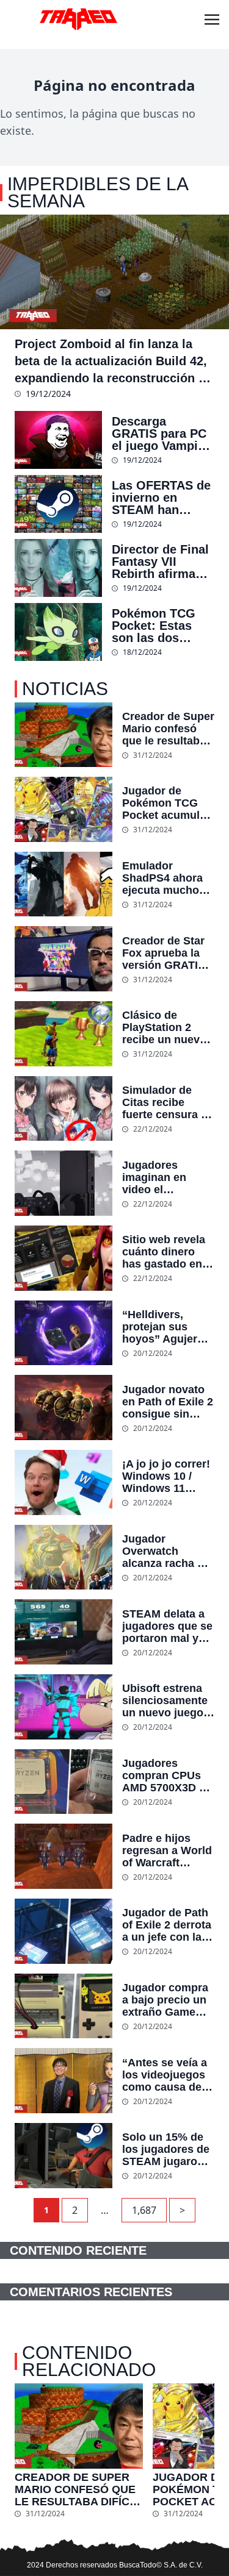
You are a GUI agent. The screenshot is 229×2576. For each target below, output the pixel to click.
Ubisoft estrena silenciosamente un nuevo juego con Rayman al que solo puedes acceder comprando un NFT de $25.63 (165, 1700)
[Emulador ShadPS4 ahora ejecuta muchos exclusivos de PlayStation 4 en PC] (64, 884)
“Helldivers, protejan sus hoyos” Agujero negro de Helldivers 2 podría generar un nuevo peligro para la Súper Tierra (166, 1327)
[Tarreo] (78, 20)
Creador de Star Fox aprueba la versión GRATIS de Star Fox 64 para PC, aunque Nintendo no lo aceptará (165, 953)
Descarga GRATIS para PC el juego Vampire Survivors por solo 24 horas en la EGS (161, 433)
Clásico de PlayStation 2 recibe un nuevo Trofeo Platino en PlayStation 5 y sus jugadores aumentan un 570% (167, 1027)
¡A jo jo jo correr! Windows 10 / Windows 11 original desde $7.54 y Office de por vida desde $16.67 (166, 1476)
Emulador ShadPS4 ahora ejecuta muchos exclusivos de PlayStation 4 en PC (165, 878)
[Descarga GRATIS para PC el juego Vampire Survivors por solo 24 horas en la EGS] (58, 440)
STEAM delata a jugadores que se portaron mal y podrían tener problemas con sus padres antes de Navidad (167, 1626)
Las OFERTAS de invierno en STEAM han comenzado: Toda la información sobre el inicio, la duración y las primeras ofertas (163, 498)
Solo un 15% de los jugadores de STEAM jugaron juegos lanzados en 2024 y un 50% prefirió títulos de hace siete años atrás (168, 2149)
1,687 (144, 2210)
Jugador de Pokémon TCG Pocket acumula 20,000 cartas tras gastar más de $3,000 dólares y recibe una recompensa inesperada (168, 803)
